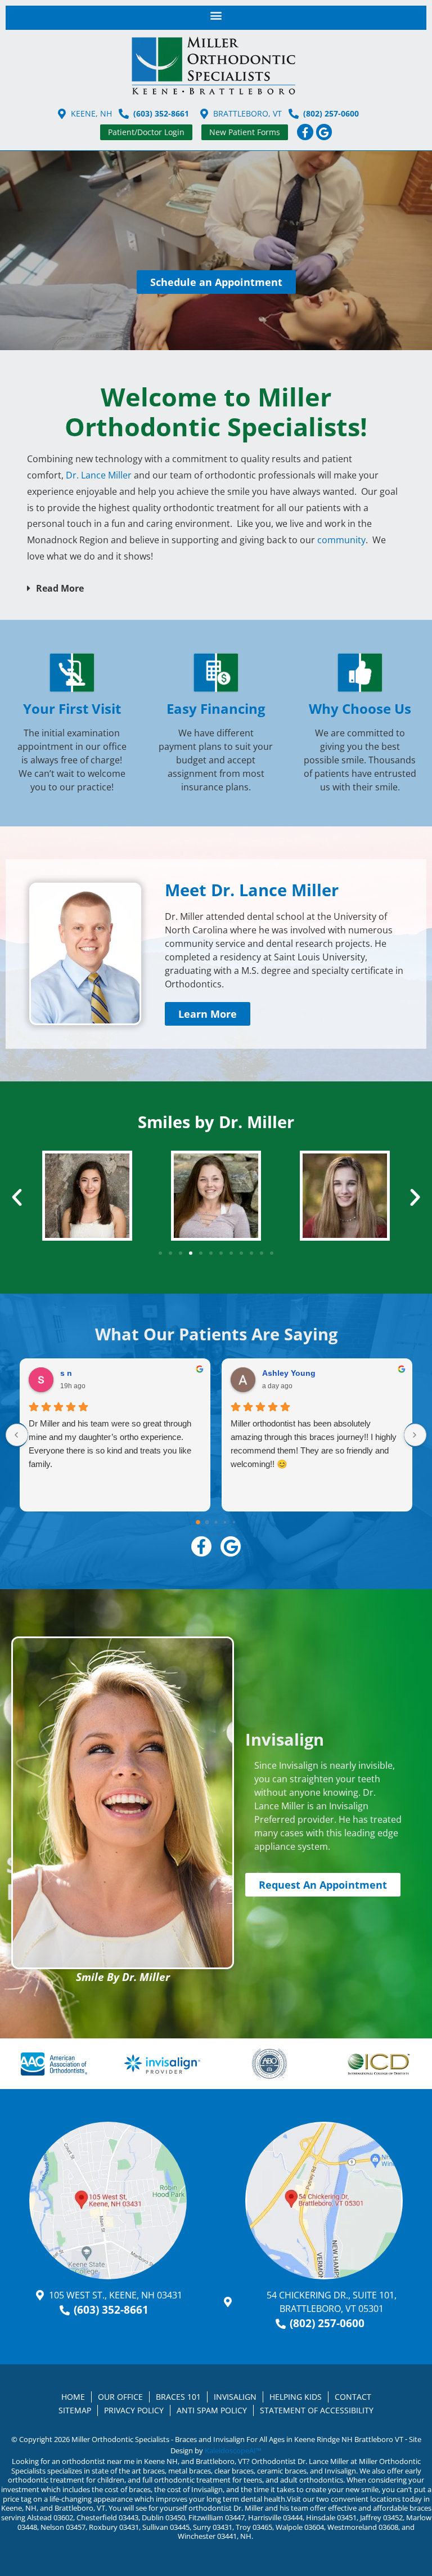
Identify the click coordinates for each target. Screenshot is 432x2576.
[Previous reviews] (17, 1435)
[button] (216, 15)
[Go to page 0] (198, 1522)
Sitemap (75, 2410)
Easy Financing (216, 708)
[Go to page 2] (216, 1522)
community (341, 540)
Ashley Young (289, 1373)
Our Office (120, 2397)
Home (73, 2397)
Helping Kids (296, 2397)
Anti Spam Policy (212, 2410)
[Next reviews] (415, 1435)
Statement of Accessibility (317, 2410)
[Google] (324, 132)
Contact (353, 2397)
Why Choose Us (360, 708)
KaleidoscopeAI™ (233, 2450)
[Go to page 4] (234, 1522)
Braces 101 (178, 2397)
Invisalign (235, 2397)
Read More (60, 588)
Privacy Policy (134, 2410)
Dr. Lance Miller (99, 475)
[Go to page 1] (207, 1522)
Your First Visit (72, 708)
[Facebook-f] (305, 132)
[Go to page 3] (225, 1522)
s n (66, 1373)
